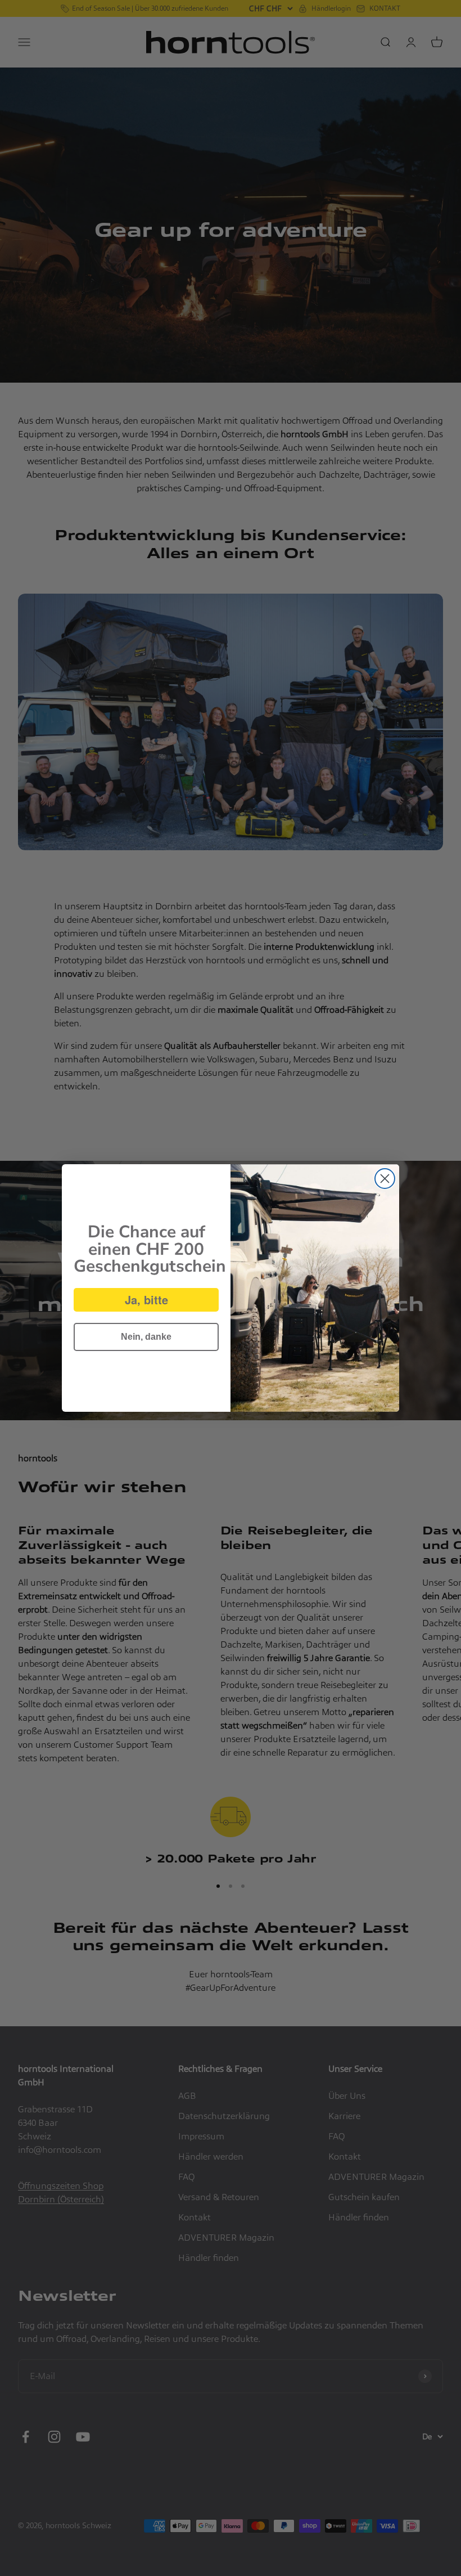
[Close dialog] (385, 1179)
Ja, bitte (146, 1300)
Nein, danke (146, 1337)
